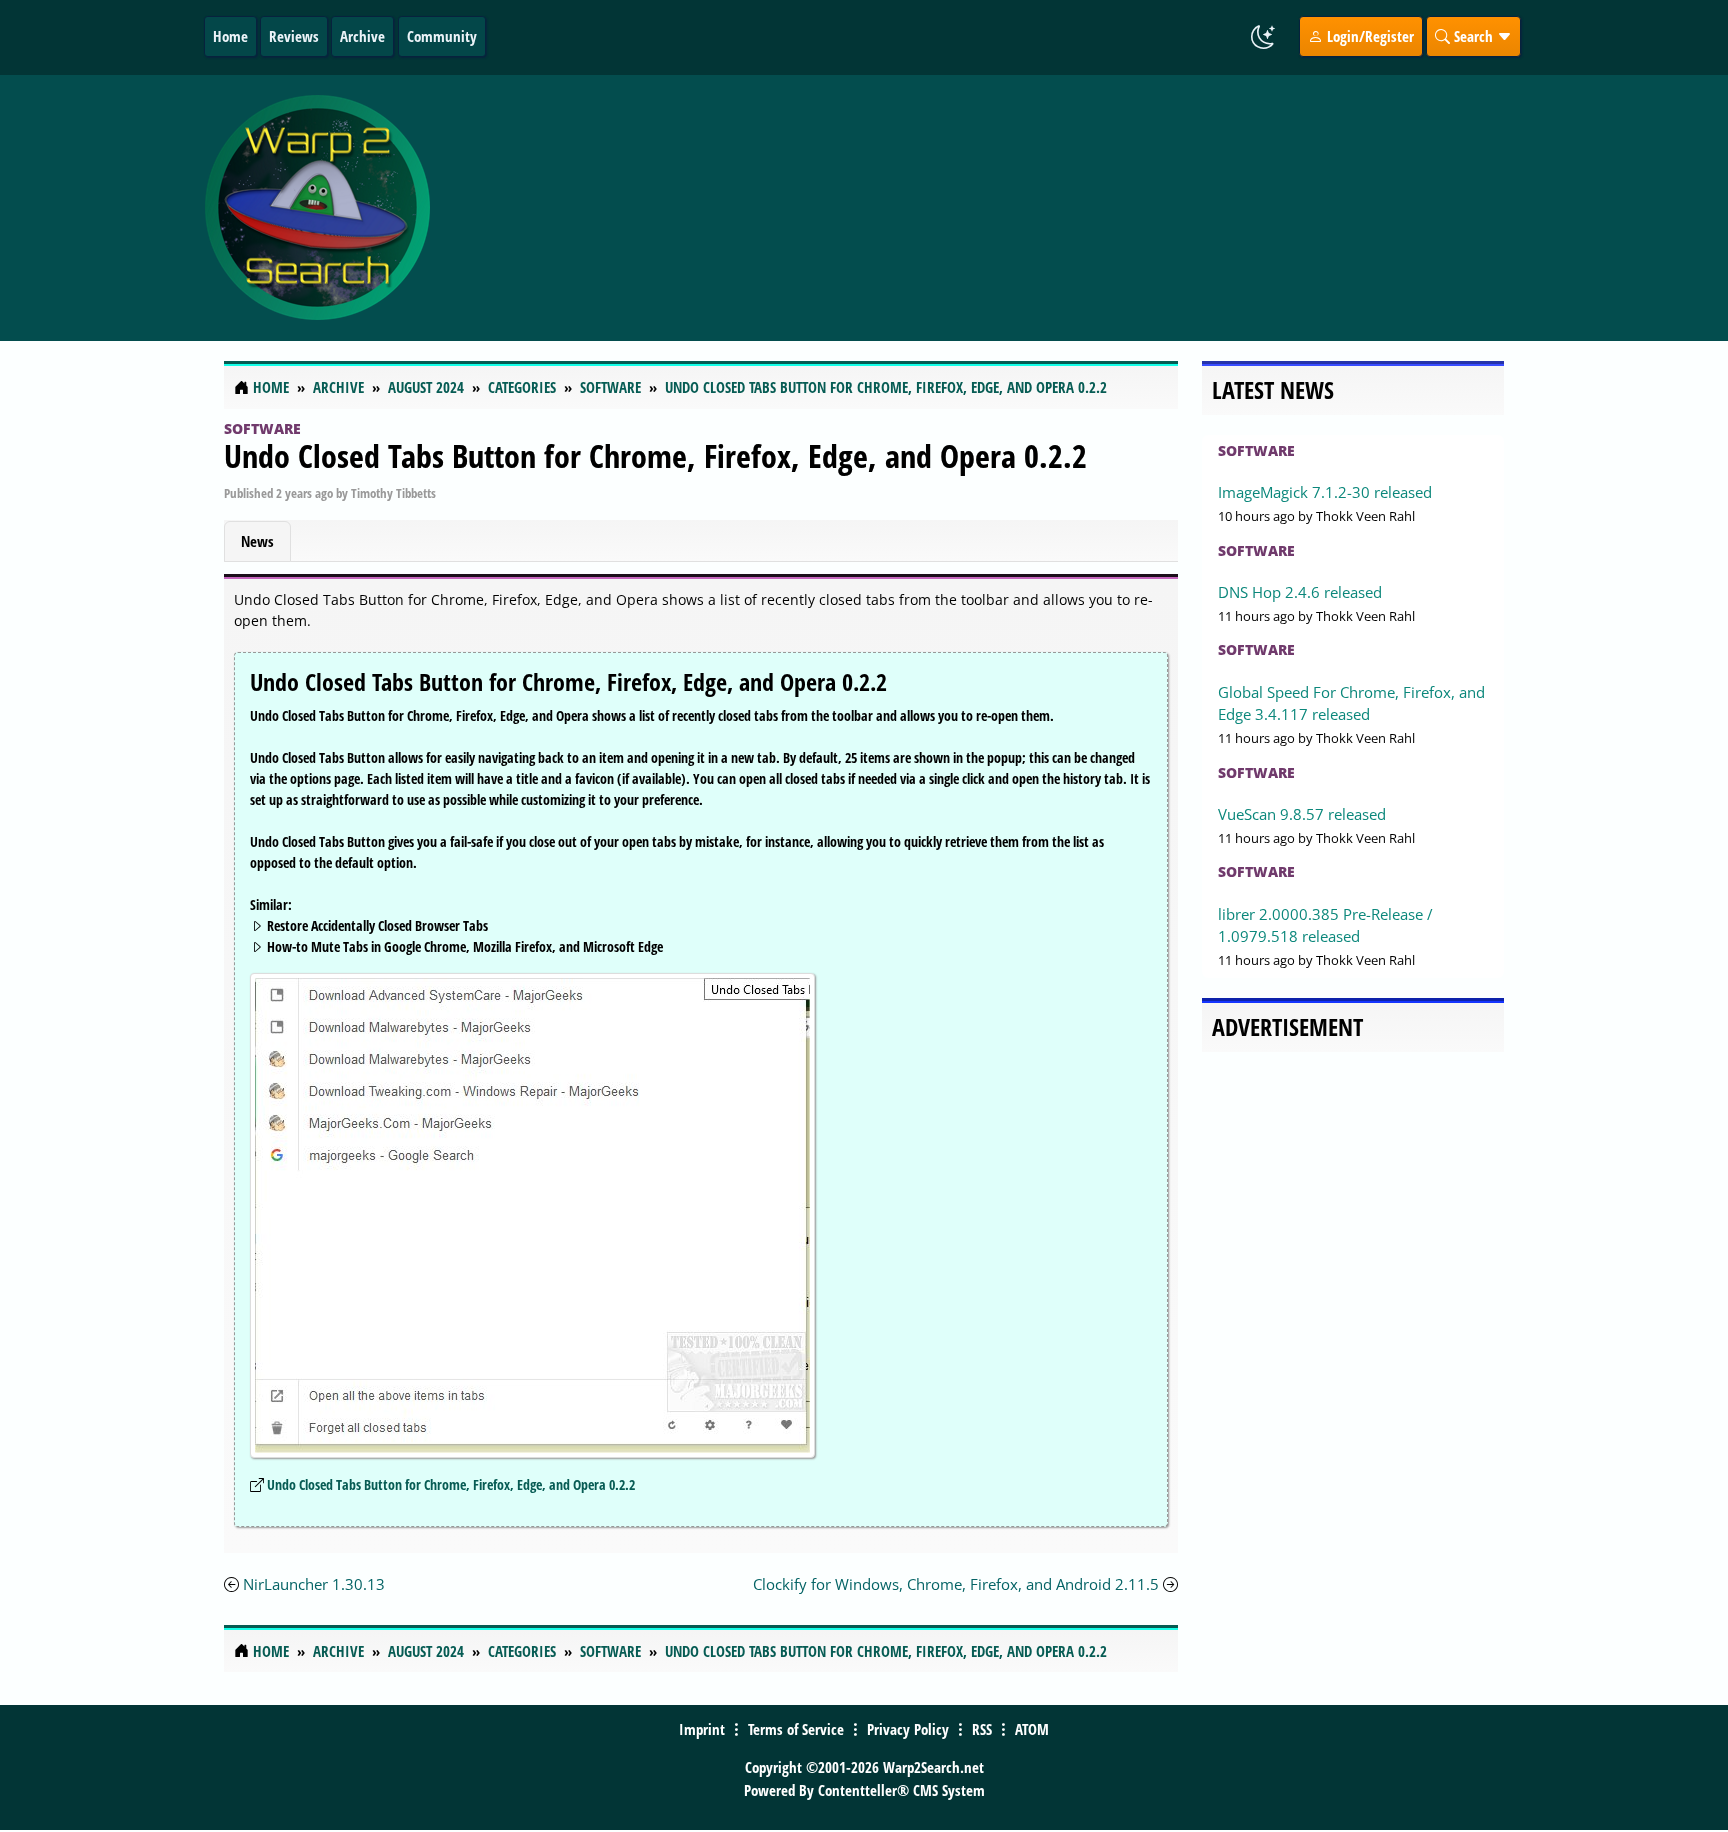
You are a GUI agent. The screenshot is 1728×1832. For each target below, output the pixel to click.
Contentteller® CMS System (901, 1790)
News (257, 541)
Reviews (294, 36)
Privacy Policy (908, 1729)
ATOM (1032, 1729)
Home (230, 36)
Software (262, 428)
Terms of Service (796, 1729)
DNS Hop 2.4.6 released (1300, 592)
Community (442, 36)
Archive (362, 36)
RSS (982, 1729)
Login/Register (1368, 36)
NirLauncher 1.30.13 (314, 1584)
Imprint (702, 1729)
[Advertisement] (983, 208)
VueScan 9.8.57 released (1302, 814)
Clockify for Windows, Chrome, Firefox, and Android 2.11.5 (956, 1584)
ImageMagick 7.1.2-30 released (1325, 492)
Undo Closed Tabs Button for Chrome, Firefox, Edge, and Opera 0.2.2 (655, 455)
